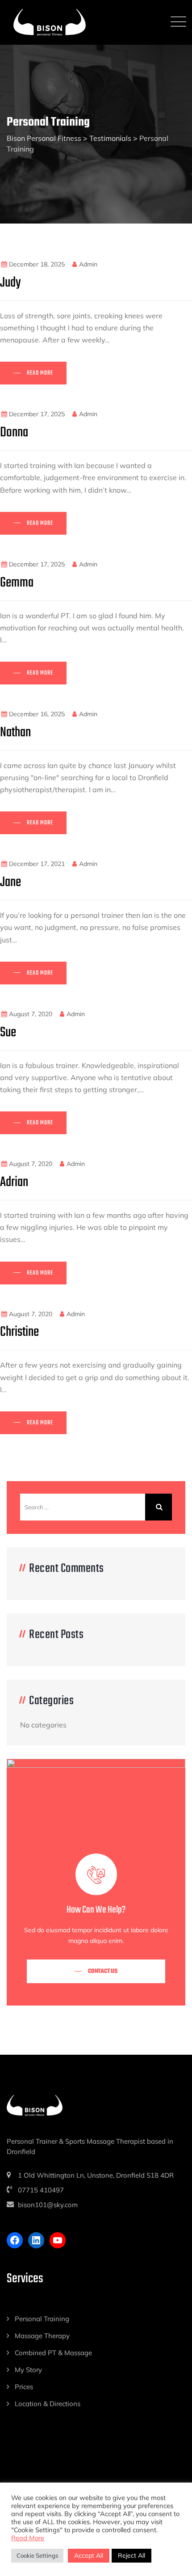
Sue (8, 1033)
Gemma (17, 583)
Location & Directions (48, 2404)
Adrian (14, 1182)
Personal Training (42, 2319)
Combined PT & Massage (53, 2353)
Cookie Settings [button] (37, 2555)
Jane (10, 882)
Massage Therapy (42, 2336)
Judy (10, 283)
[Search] (159, 1507)
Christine (19, 1332)
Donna (14, 433)
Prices (24, 2387)
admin (88, 264)
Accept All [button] (89, 2555)
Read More (28, 2538)
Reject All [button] (131, 2555)
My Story (28, 2370)
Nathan (15, 733)
